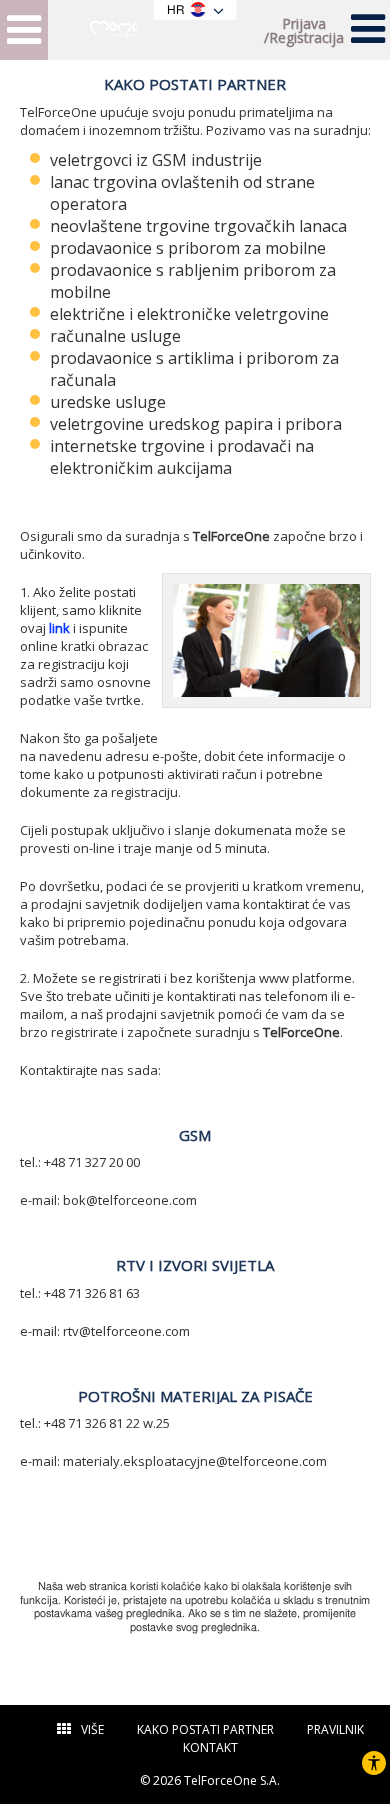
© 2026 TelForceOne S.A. (210, 1780)
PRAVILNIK (335, 1729)
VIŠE (92, 1729)
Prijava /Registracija (304, 31)
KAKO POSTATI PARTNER (205, 1729)
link (59, 628)
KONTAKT (210, 1747)
